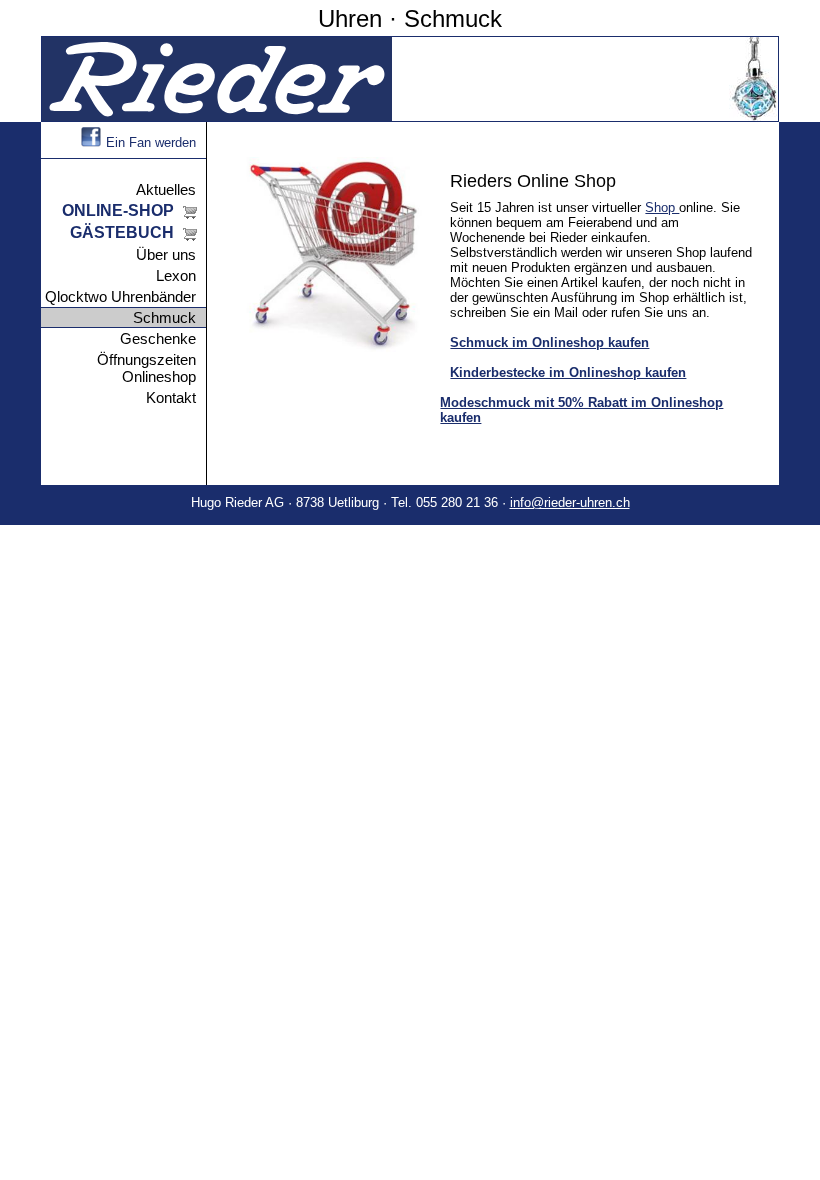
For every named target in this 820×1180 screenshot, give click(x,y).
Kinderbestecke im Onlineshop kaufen (568, 372)
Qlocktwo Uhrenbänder (120, 296)
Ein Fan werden (151, 142)
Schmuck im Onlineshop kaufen (549, 342)
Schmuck (164, 317)
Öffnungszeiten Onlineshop (146, 368)
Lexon (176, 275)
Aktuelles (166, 189)
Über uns (166, 254)
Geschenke (158, 338)
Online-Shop (118, 210)
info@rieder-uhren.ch (570, 502)
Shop (662, 207)
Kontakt (171, 397)
